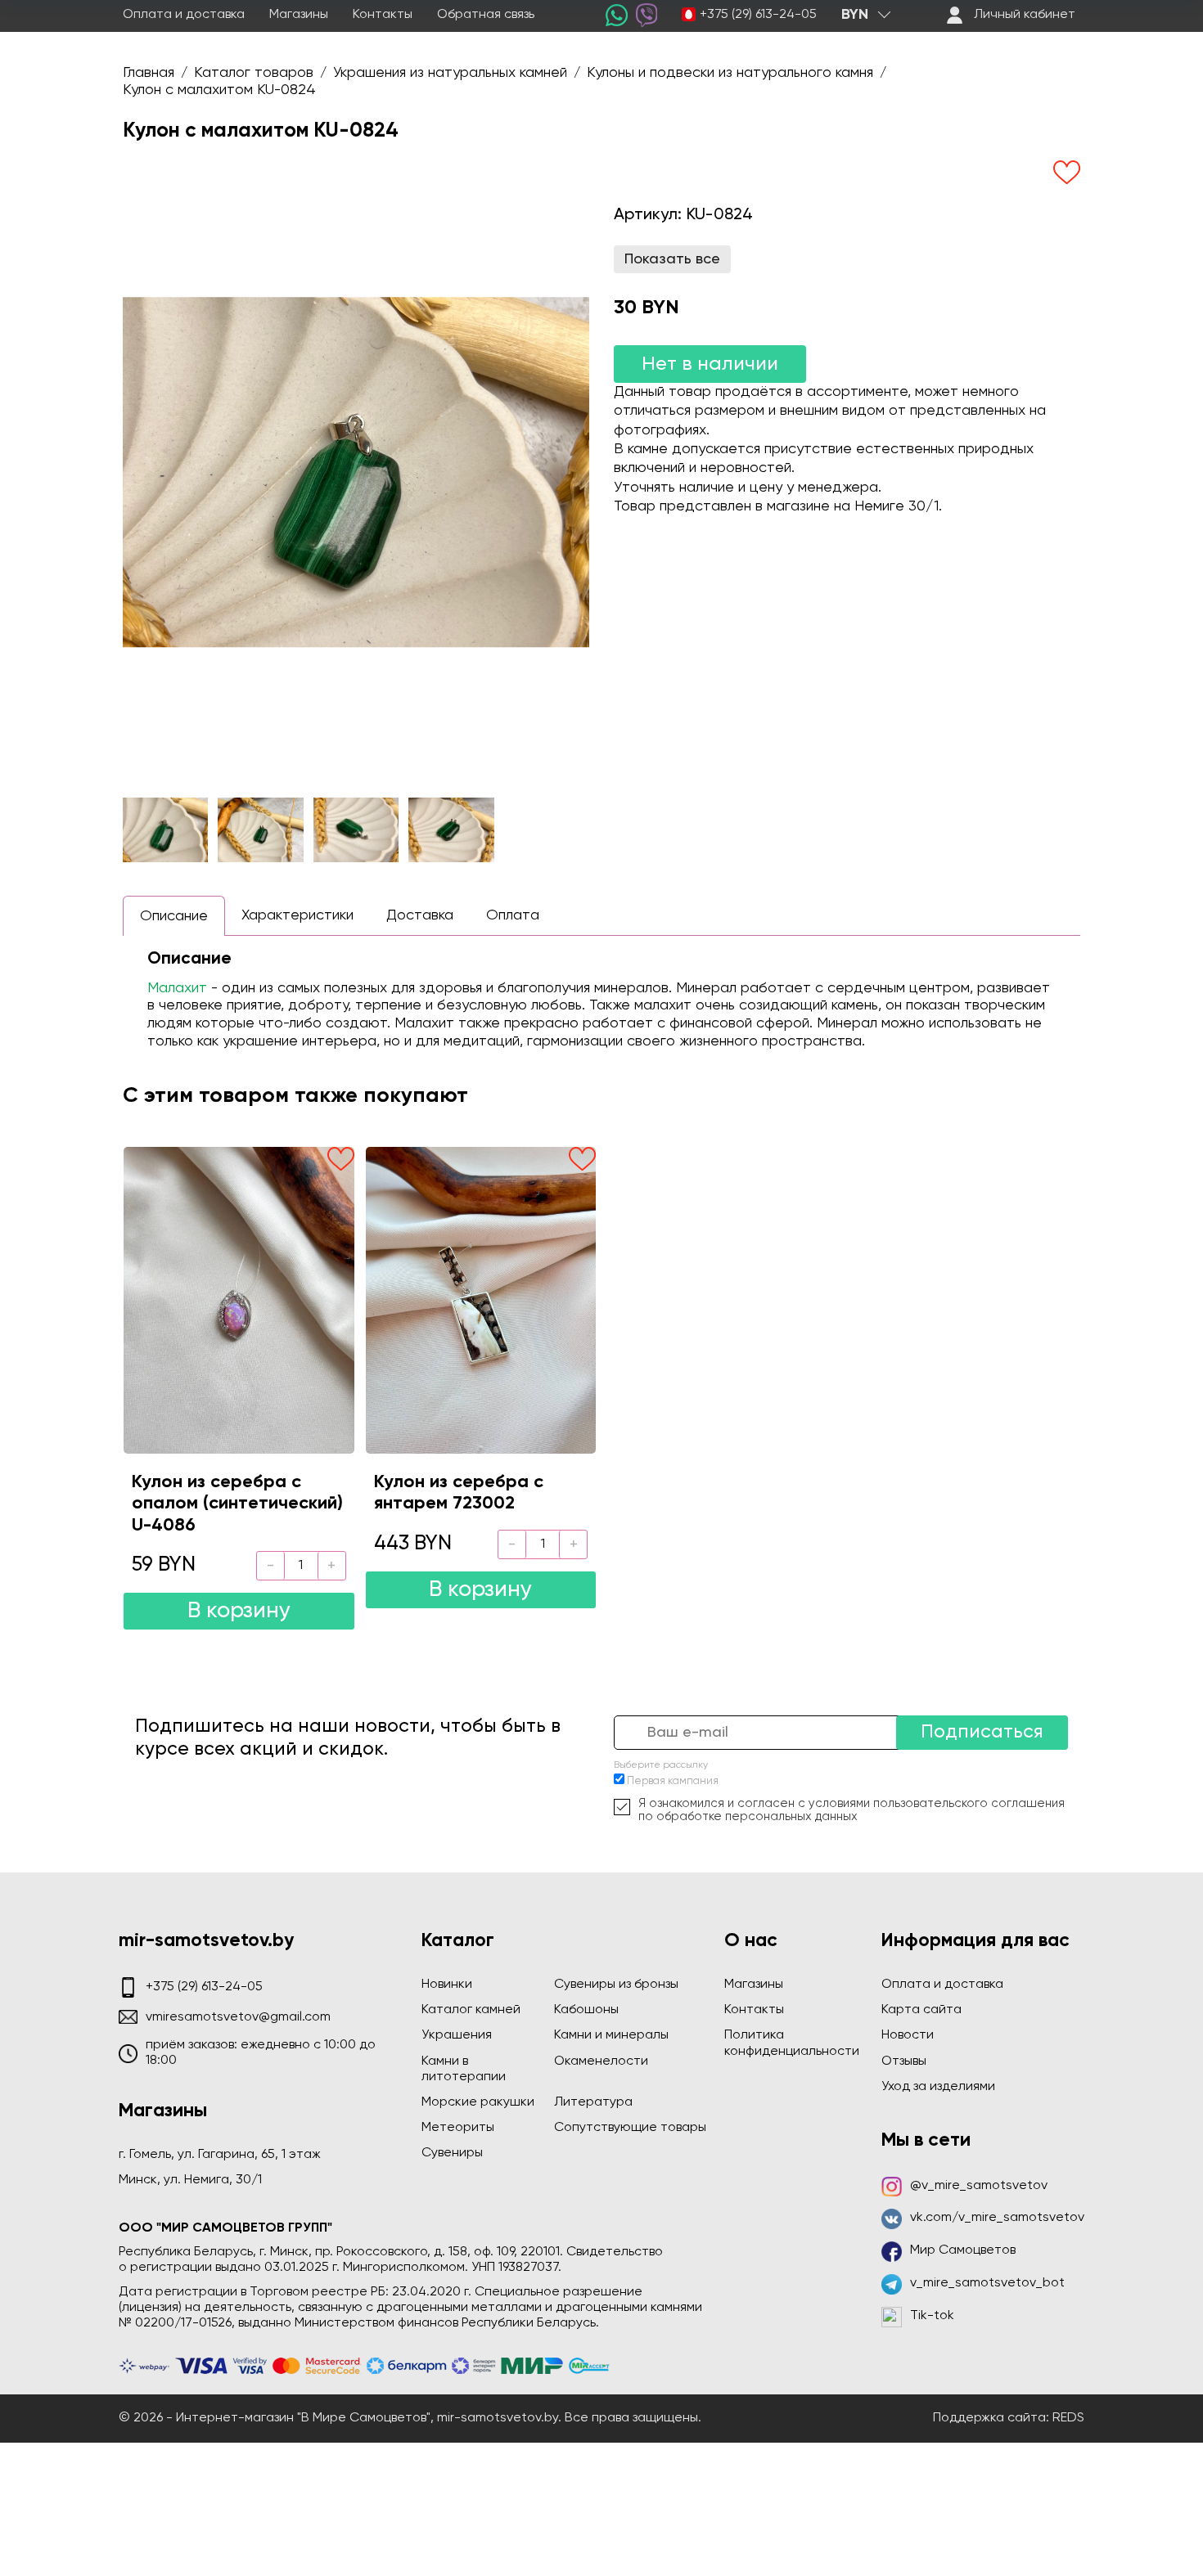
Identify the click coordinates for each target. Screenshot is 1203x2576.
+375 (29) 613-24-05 (758, 15)
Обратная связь (486, 15)
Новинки (447, 1985)
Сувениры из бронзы (616, 1985)
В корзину (239, 1611)
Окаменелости (601, 2061)
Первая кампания (673, 1781)
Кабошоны (586, 2010)
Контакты (383, 15)
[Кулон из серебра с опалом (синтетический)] (239, 1300)
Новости (908, 2035)
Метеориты (458, 2128)
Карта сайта (921, 2010)
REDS (1068, 2418)
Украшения (457, 2035)
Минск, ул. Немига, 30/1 (190, 2180)
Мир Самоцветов (963, 2250)
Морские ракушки (478, 2102)
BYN (855, 15)
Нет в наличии (710, 364)
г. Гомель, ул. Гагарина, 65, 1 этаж (220, 2155)
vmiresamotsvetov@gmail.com (238, 2017)
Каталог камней (471, 2010)
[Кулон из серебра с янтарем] (481, 1300)
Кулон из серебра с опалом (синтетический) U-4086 (237, 1504)
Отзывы (904, 2061)
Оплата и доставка (184, 15)
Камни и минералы (611, 2035)
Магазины (299, 15)
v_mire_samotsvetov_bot (987, 2283)
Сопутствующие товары (630, 2128)
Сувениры (452, 2153)
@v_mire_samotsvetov (979, 2186)
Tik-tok (932, 2316)
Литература (593, 2102)
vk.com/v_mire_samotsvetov (997, 2218)
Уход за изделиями (938, 2087)
